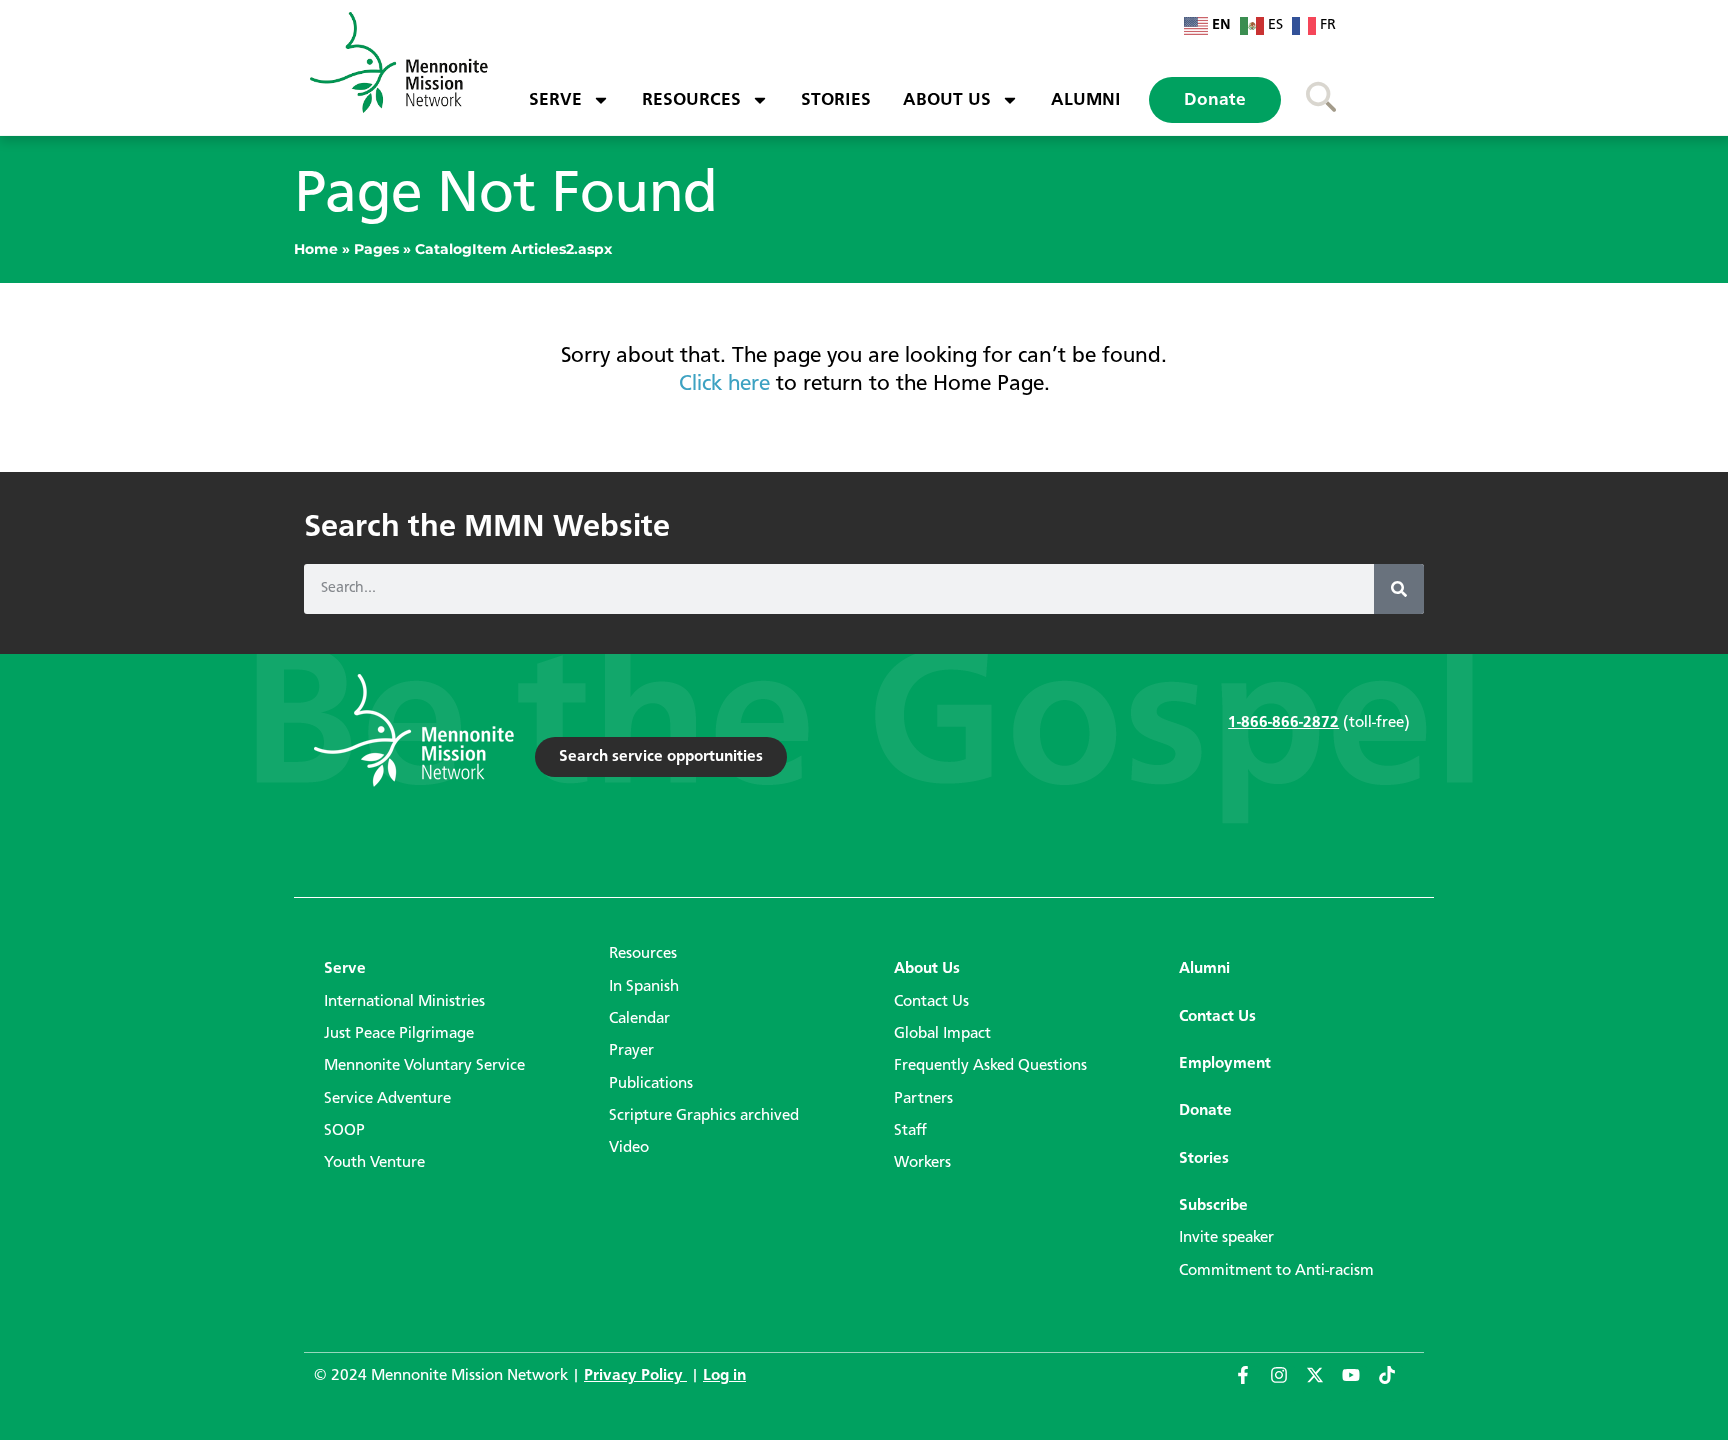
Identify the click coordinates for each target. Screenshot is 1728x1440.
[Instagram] (1288, 1384)
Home (316, 249)
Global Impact (942, 1034)
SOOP (344, 1131)
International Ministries (404, 1002)
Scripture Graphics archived (704, 1116)
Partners (923, 1099)
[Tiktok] (1396, 1384)
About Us (947, 100)
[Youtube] (1360, 1384)
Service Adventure (387, 1099)
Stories (836, 100)
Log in (724, 1376)
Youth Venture (374, 1163)
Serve (555, 100)
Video (629, 1148)
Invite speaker (1226, 1238)
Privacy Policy (635, 1376)
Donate (1215, 100)
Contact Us (931, 1002)
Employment (1225, 1064)
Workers (922, 1163)
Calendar (639, 1019)
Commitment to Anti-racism (1276, 1271)
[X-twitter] (1324, 1384)
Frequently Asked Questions (990, 1066)
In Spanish (644, 987)
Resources (691, 100)
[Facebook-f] (1252, 1384)
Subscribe (1213, 1206)
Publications (651, 1084)
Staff (910, 1131)
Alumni (1086, 100)
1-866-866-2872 (1283, 723)
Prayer (631, 1051)
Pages (376, 249)
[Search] (1399, 589)
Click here (724, 384)
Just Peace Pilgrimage (399, 1034)
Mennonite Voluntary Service (424, 1066)
